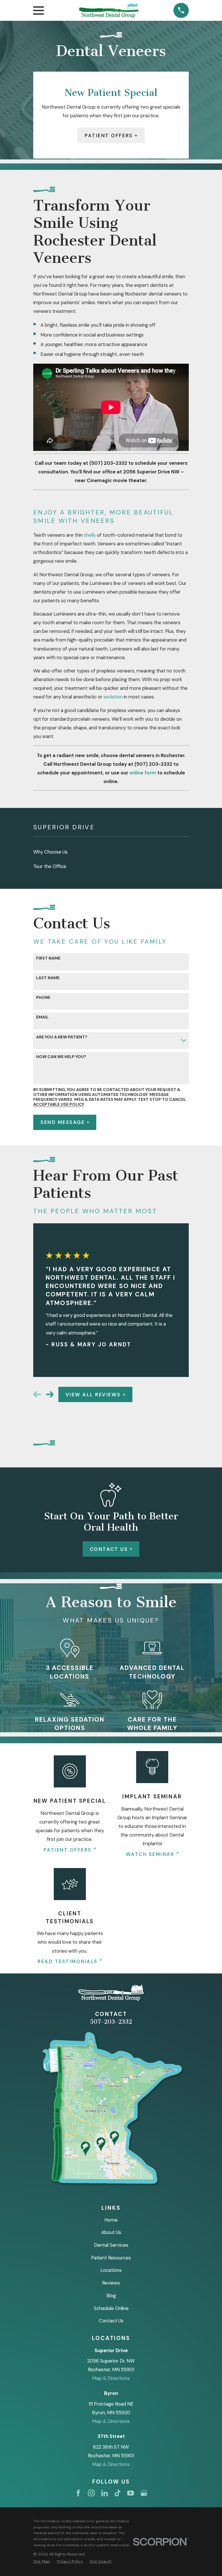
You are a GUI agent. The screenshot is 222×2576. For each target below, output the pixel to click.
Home (111, 2220)
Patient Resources (111, 2258)
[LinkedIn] (104, 2493)
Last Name (48, 978)
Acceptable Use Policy (59, 1104)
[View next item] (50, 1394)
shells (90, 535)
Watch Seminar (150, 1854)
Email (42, 1017)
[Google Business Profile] (144, 2493)
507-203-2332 (111, 2022)
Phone (43, 998)
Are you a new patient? (62, 1037)
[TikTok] (118, 2493)
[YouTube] (131, 2493)
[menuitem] (111, 852)
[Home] (109, 11)
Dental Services (111, 2245)
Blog (111, 2296)
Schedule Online (111, 2308)
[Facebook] (78, 2493)
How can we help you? (61, 1057)
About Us (111, 2232)
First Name (48, 958)
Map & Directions (111, 2378)
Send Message (63, 1122)
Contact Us (109, 1549)
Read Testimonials (68, 1961)
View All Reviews (93, 1395)
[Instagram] (91, 2493)
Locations (111, 2270)
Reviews (111, 2283)
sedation (113, 697)
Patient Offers (109, 135)
